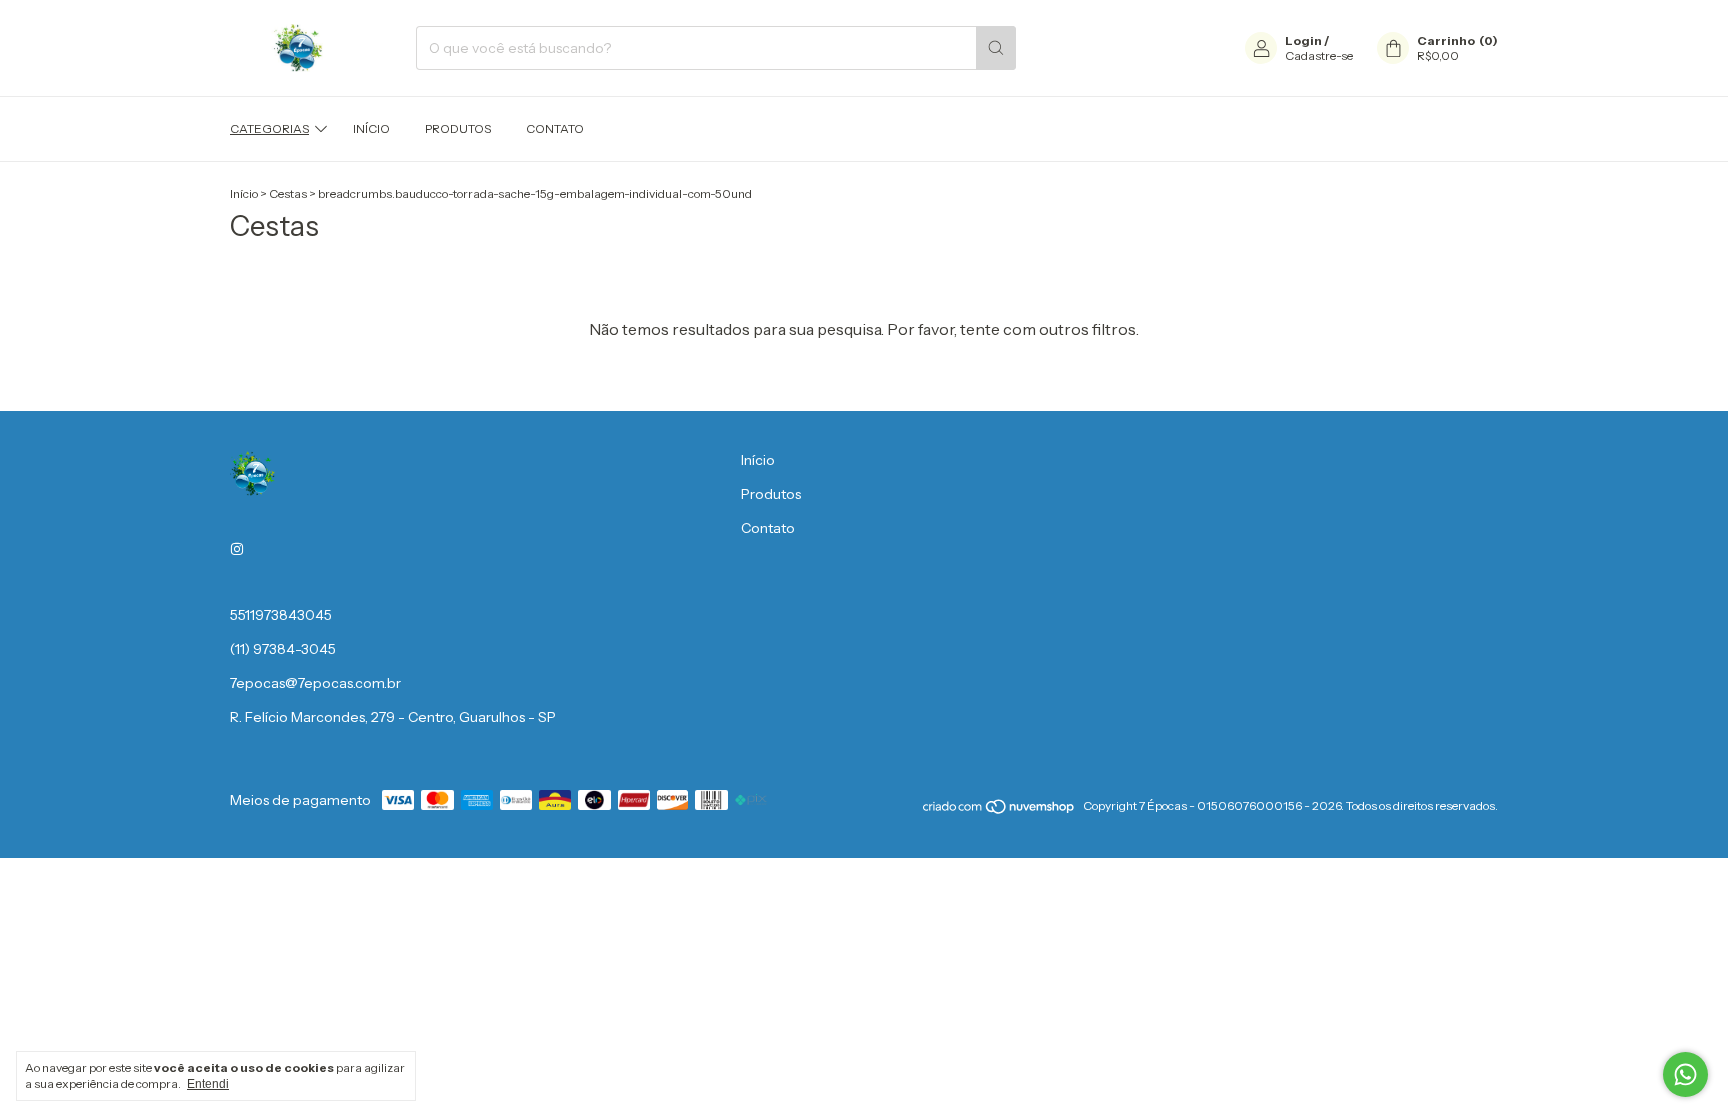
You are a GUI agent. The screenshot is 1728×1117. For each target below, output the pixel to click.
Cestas (288, 193)
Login (1303, 40)
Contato (555, 128)
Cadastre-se (1319, 55)
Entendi (208, 1084)
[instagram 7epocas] (237, 549)
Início (371, 128)
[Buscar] (996, 48)
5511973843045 (281, 615)
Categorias (269, 128)
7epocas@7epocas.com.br (315, 683)
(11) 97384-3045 (283, 649)
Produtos (458, 128)
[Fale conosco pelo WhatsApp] (1685, 1074)
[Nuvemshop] (999, 810)
